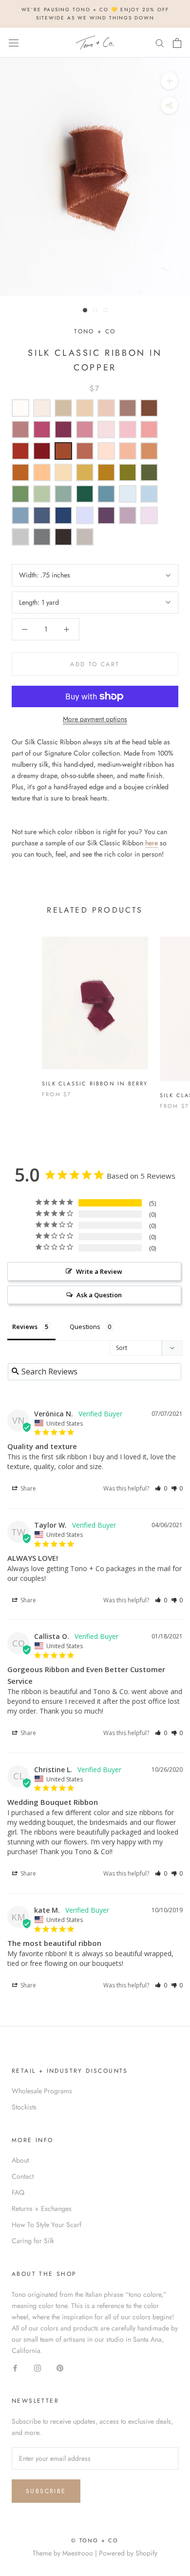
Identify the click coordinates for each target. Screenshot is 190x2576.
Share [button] (28, 1488)
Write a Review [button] (99, 1271)
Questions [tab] (85, 1327)
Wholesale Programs (42, 2091)
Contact (23, 2176)
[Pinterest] (60, 2367)
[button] (161, 1488)
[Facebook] (15, 2367)
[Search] (160, 43)
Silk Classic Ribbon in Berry (95, 1084)
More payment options (95, 719)
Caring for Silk (33, 2241)
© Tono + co (95, 2540)
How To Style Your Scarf (47, 2225)
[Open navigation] (14, 43)
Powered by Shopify (128, 2553)
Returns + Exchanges (42, 2208)
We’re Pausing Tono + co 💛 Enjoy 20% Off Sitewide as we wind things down (95, 14)
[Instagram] (38, 2367)
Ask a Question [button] (99, 1295)
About (20, 2160)
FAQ (18, 2192)
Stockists (24, 2107)
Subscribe (46, 2491)
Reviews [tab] (25, 1327)
